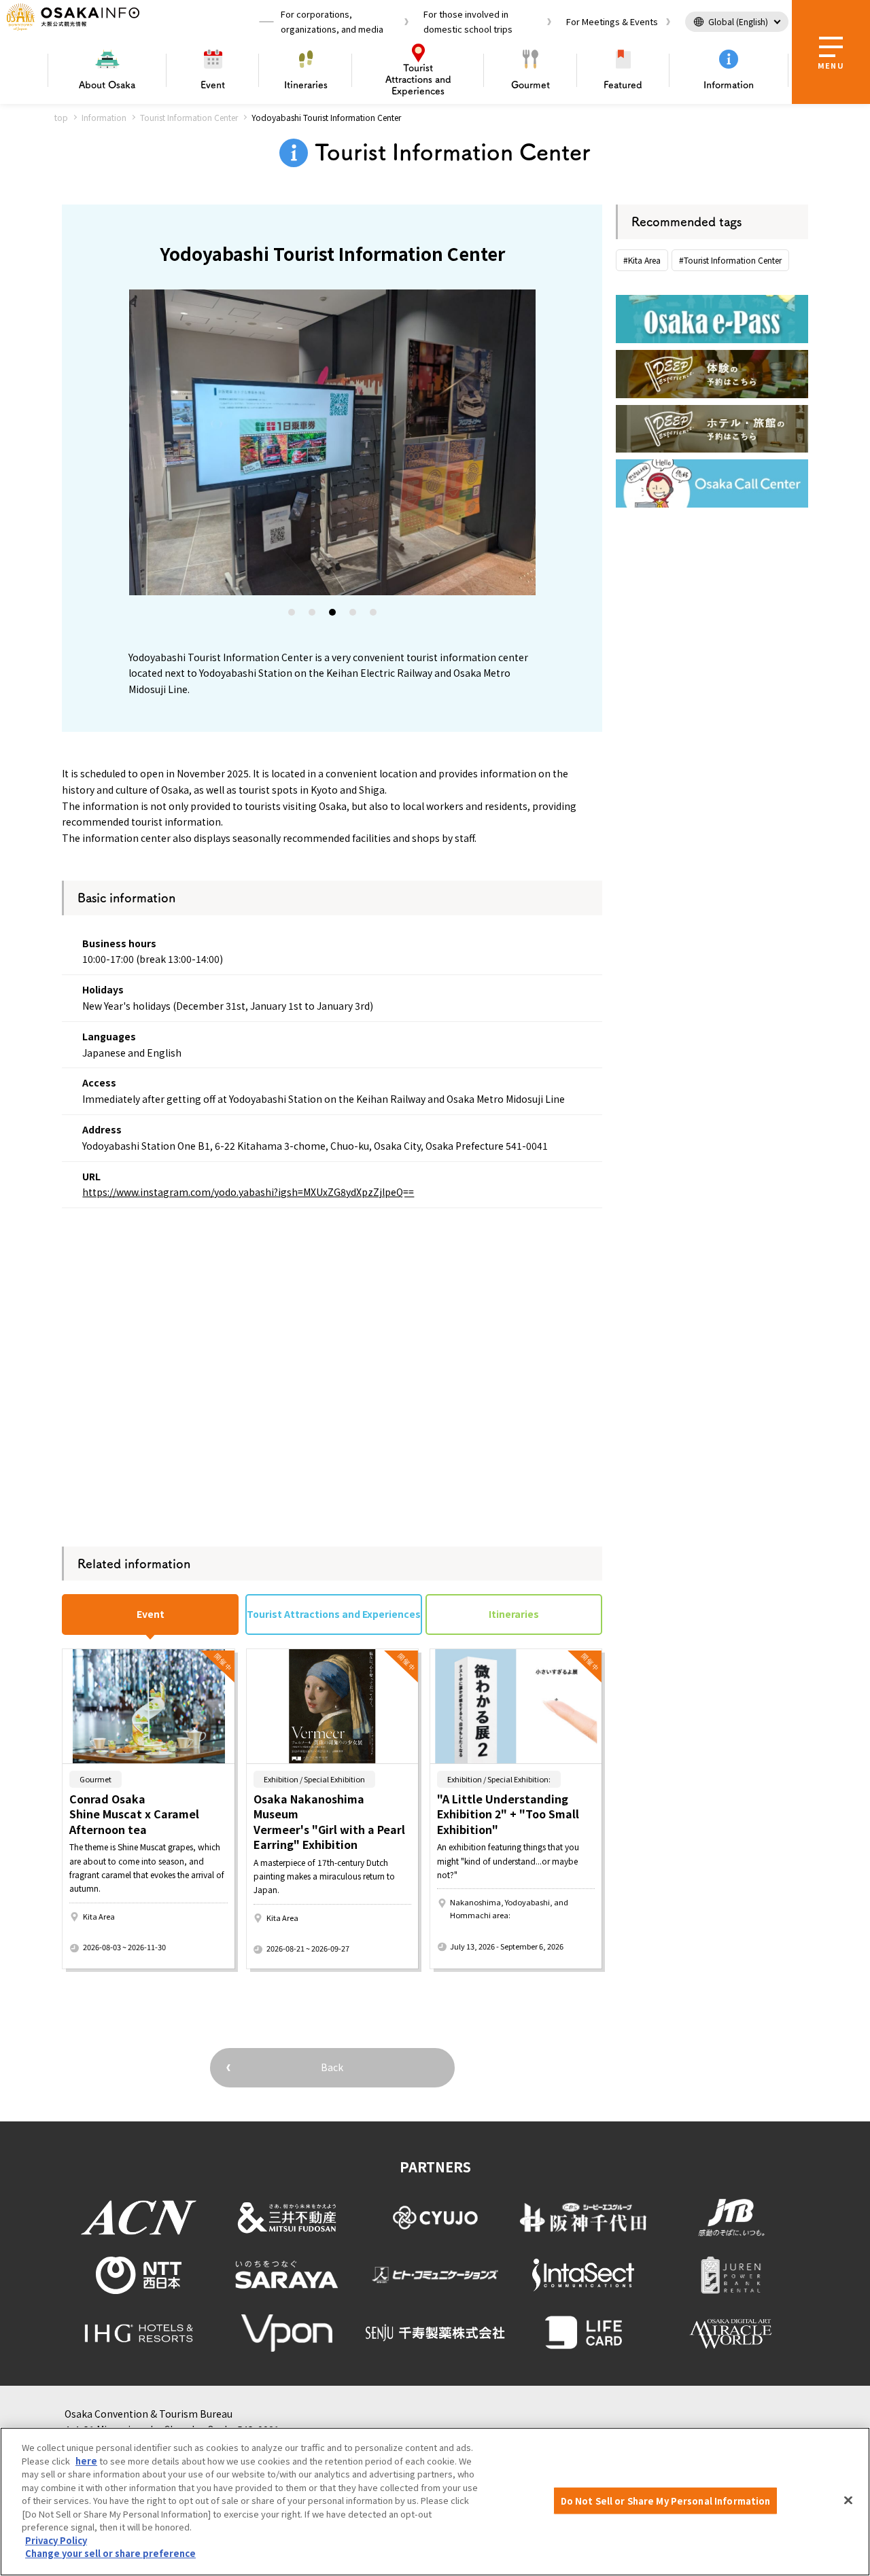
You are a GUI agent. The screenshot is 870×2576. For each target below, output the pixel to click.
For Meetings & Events (612, 21)
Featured (623, 85)
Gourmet (530, 85)
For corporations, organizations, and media (332, 21)
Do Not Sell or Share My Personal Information (666, 2500)
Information (729, 85)
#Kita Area (642, 260)
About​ (107, 85)
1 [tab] (292, 615)
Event (213, 85)
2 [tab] (313, 615)
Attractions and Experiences (418, 80)
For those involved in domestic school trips (468, 21)
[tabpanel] (332, 442)
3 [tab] (333, 615)
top (61, 117)
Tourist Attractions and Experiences (334, 1614)
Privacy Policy (56, 2540)
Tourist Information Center (189, 117)
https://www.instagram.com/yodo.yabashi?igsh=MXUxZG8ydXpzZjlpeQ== (248, 1192)
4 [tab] (353, 615)
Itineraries (306, 85)
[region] (435, 2502)
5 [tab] (374, 615)
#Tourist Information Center (730, 260)
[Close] (848, 2500)
